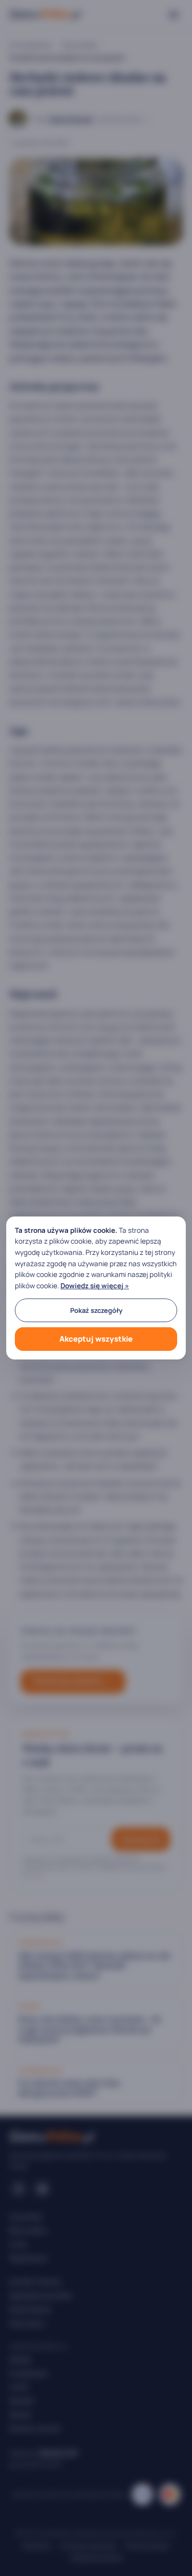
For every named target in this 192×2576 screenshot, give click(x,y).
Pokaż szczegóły (96, 1310)
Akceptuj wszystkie (96, 1339)
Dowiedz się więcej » (95, 1286)
